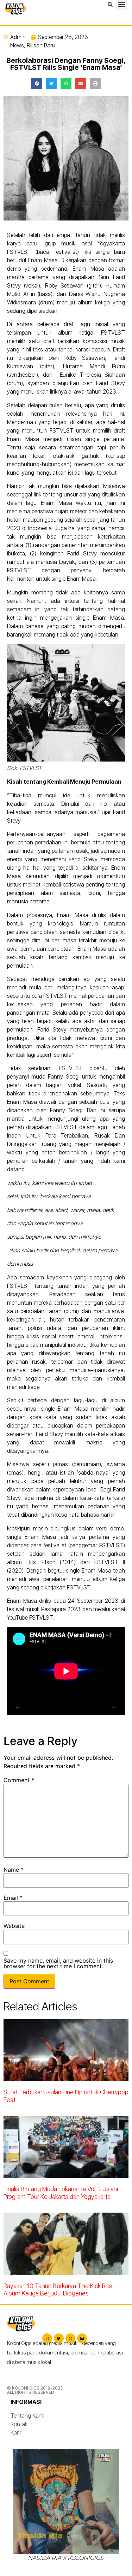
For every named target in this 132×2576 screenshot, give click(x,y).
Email (13, 1898)
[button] (110, 5)
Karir (16, 2433)
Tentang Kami (27, 2416)
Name (14, 1870)
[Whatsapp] (70, 2338)
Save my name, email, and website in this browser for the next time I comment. (58, 1963)
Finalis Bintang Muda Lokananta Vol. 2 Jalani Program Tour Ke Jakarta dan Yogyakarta (61, 2193)
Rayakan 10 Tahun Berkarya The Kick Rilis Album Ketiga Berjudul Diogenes (58, 2290)
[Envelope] (82, 2338)
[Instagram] (47, 2338)
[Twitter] (59, 2338)
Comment (19, 1780)
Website (14, 1926)
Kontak (19, 2424)
